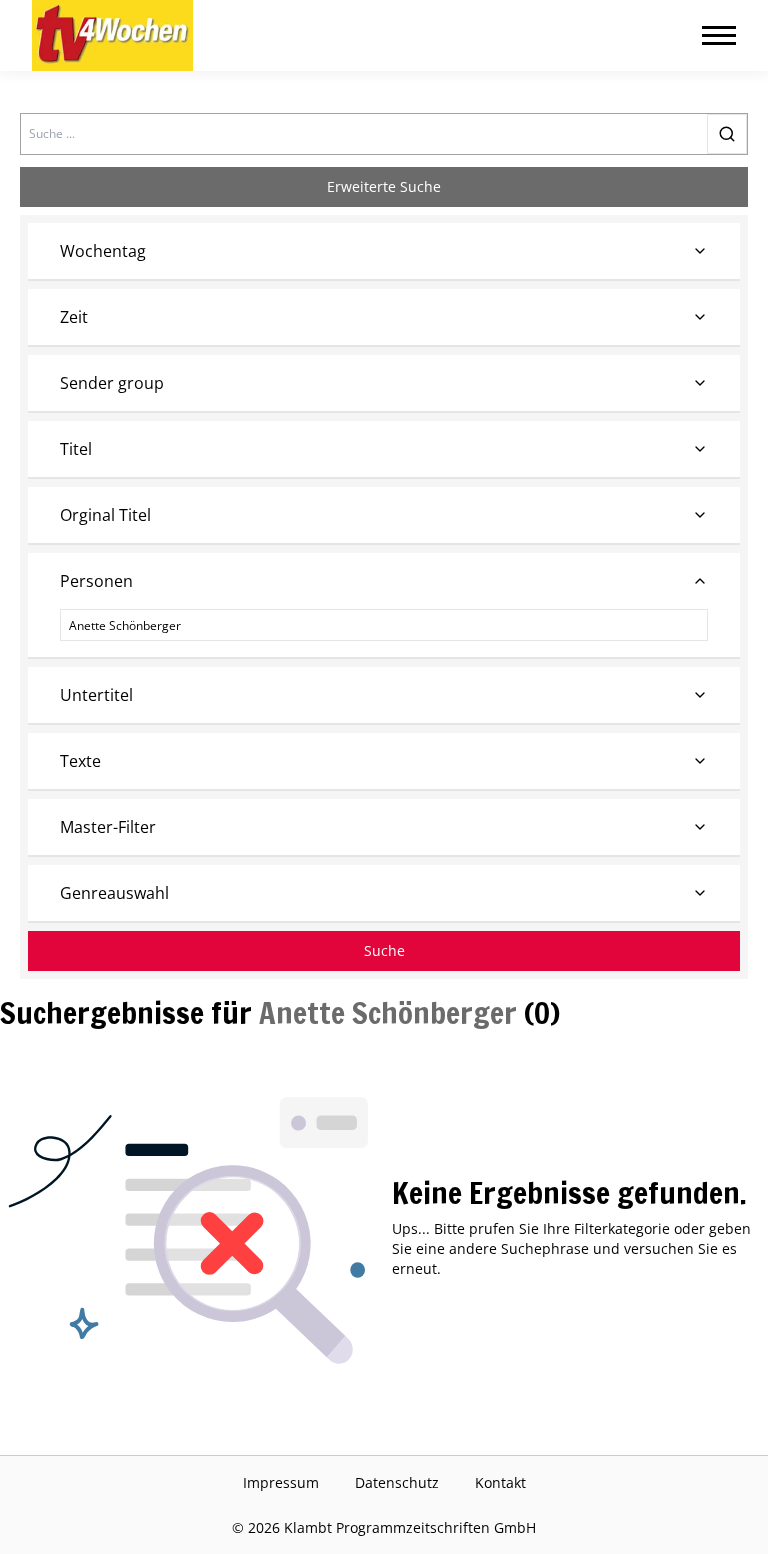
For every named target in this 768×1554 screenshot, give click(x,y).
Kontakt (500, 1482)
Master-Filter (108, 827)
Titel (76, 449)
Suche (384, 950)
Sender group (112, 383)
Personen (96, 581)
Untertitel (96, 695)
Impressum (281, 1482)
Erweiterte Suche (384, 186)
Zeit (74, 317)
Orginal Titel (105, 515)
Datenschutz (397, 1482)
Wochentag (103, 251)
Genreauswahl (114, 893)
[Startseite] (112, 35)
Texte (80, 761)
